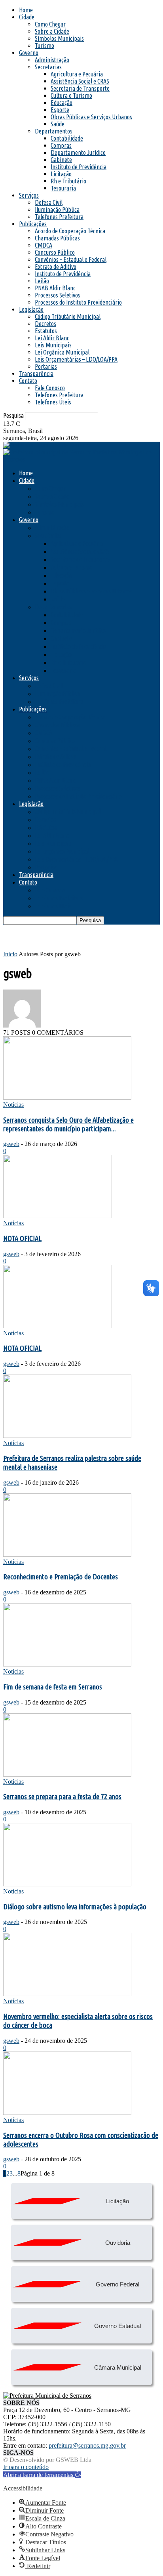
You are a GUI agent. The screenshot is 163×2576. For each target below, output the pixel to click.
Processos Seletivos (58, 295)
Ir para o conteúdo (26, 2467)
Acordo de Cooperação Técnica (70, 231)
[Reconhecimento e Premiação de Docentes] (67, 1555)
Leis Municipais (53, 345)
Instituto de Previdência (79, 167)
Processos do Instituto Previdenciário (78, 302)
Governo (29, 53)
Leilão (42, 281)
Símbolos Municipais (59, 38)
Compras (61, 145)
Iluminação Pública (57, 210)
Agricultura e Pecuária (77, 74)
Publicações (33, 224)
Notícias (13, 1105)
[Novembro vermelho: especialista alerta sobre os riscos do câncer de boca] (67, 1994)
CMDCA (44, 245)
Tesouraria (63, 188)
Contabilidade (67, 138)
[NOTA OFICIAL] (58, 1216)
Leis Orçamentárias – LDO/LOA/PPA (76, 359)
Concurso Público (55, 252)
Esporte (60, 110)
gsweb (11, 1144)
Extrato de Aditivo (56, 267)
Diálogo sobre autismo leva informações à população (75, 1907)
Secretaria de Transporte (80, 88)
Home (26, 10)
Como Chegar (50, 24)
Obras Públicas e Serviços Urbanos (91, 117)
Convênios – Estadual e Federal (71, 259)
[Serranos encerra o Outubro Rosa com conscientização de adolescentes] (67, 2113)
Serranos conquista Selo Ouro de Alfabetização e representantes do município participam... (68, 1124)
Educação (62, 103)
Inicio (10, 954)
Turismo (45, 46)
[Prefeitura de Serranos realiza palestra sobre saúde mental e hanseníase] (67, 1436)
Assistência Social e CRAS (80, 81)
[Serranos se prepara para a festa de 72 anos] (67, 1774)
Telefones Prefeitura (59, 217)
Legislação (31, 309)
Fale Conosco (50, 388)
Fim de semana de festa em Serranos (53, 1687)
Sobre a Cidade (52, 31)
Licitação (61, 174)
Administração (52, 60)
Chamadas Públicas (57, 238)
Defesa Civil (49, 202)
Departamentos (54, 131)
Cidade (27, 17)
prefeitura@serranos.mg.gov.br (87, 2445)
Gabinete (61, 160)
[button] (42, 2475)
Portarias (46, 366)
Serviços (29, 195)
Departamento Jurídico (78, 153)
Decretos (45, 324)
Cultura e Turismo (71, 95)
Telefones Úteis (53, 402)
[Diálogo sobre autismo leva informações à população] (67, 1884)
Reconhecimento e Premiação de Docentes (61, 1577)
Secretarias (48, 67)
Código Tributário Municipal (68, 317)
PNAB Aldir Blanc (55, 288)
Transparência (36, 374)
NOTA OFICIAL (22, 1238)
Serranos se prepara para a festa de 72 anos (62, 1797)
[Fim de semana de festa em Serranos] (67, 1664)
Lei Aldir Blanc (52, 338)
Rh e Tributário (68, 181)
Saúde (58, 124)
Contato (28, 381)
